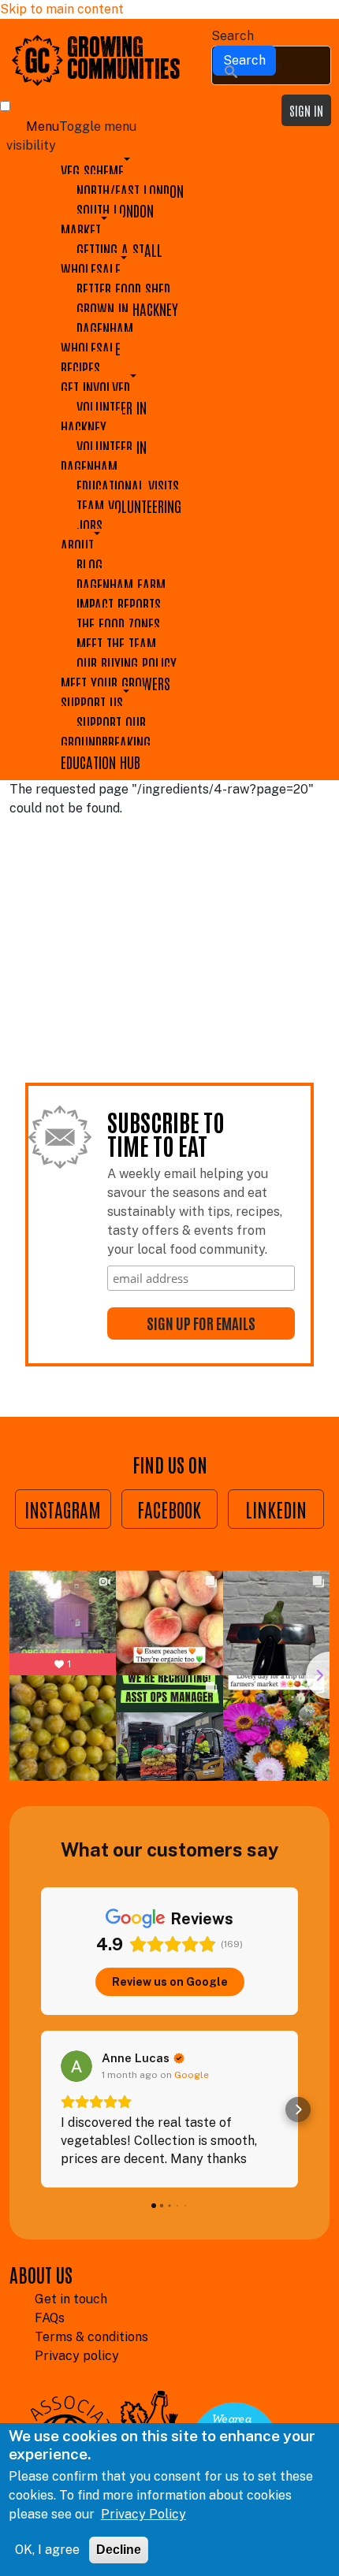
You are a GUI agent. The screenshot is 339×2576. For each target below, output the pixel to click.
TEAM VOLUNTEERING (129, 506)
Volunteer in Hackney (104, 417)
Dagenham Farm (121, 584)
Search (233, 36)
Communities (123, 71)
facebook (169, 1509)
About (77, 545)
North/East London (130, 190)
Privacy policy (77, 2356)
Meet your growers (115, 683)
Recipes (80, 368)
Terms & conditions (91, 2337)
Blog (89, 565)
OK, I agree (47, 2550)
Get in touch (71, 2299)
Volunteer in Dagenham (104, 456)
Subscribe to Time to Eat (166, 1135)
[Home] (37, 59)
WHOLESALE (91, 269)
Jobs (89, 525)
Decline (119, 2550)
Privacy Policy (143, 2514)
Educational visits (128, 486)
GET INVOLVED (95, 387)
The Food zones (118, 624)
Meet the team (116, 643)
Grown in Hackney (127, 309)
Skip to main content (62, 9)
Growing (107, 49)
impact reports (119, 604)
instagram (63, 1509)
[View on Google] (76, 2066)
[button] (41, 2109)
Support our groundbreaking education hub (106, 742)
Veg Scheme (92, 171)
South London (115, 210)
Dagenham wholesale (97, 338)
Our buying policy (127, 663)
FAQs (50, 2318)
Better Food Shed (123, 289)
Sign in (306, 110)
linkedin (276, 1509)
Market (81, 230)
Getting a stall (119, 249)
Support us (92, 703)
